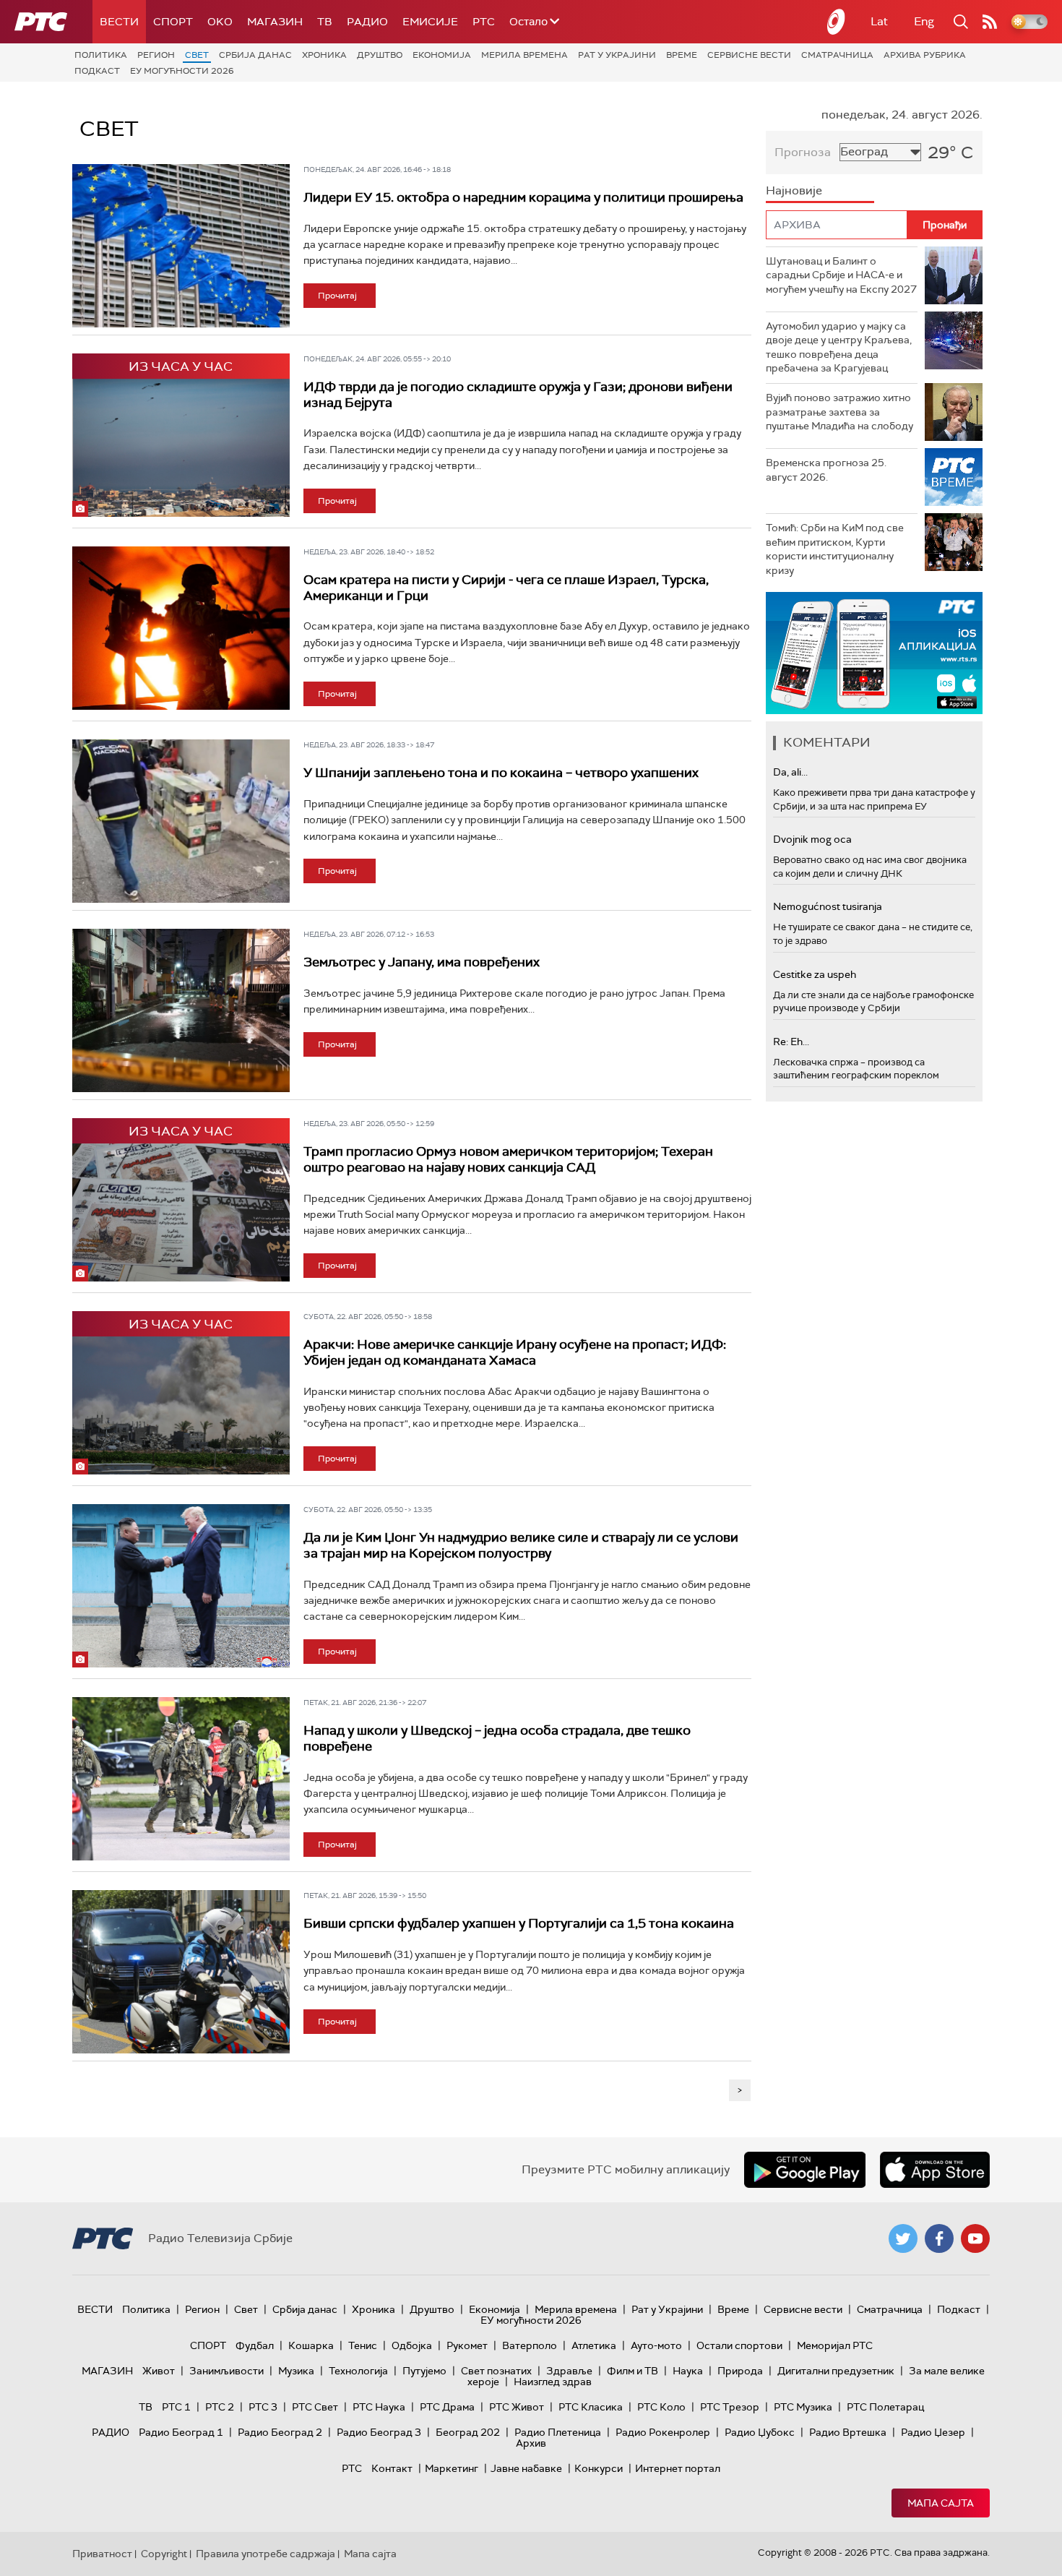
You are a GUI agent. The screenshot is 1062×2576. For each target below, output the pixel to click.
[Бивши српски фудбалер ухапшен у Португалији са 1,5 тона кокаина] (181, 1972)
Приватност (102, 2554)
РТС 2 (220, 2407)
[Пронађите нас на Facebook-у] (939, 2238)
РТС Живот (517, 2407)
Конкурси (599, 2468)
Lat (879, 21)
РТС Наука (379, 2407)
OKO (220, 22)
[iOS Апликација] (874, 653)
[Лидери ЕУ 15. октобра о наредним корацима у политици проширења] (181, 246)
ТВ (325, 22)
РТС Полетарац (885, 2407)
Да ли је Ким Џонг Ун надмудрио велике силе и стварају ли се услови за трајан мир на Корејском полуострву (521, 1545)
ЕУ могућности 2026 (182, 71)
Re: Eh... (791, 1042)
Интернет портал (678, 2468)
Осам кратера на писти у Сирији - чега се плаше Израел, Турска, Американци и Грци (506, 588)
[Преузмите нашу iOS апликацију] (935, 2170)
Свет (197, 55)
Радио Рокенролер (663, 2432)
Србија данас (255, 55)
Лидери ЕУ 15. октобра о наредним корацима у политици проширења (523, 197)
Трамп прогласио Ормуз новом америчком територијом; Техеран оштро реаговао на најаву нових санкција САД (508, 1159)
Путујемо (424, 2371)
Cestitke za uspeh (815, 974)
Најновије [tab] (794, 190)
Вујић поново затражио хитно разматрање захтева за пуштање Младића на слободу (839, 412)
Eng (924, 21)
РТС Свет (315, 2407)
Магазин (275, 22)
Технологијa (358, 2371)
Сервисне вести (749, 55)
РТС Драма (447, 2407)
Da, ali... (790, 772)
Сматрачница (837, 55)
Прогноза (803, 152)
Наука (688, 2371)
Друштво (380, 55)
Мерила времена (524, 55)
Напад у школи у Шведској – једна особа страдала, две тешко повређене (497, 1738)
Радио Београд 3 (379, 2432)
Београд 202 (468, 2432)
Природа (740, 2371)
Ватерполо (530, 2345)
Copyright (164, 2554)
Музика (296, 2371)
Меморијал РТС (835, 2345)
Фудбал (255, 2345)
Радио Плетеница (558, 2432)
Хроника (324, 55)
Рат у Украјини (617, 55)
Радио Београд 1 (181, 2432)
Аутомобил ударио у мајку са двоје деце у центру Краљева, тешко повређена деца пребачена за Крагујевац (839, 347)
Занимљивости (226, 2371)
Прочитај (337, 296)
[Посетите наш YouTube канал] (975, 2238)
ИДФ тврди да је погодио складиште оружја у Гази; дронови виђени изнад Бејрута (518, 395)
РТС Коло (661, 2407)
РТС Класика (591, 2407)
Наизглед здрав (553, 2382)
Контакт (392, 2468)
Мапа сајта (941, 2503)
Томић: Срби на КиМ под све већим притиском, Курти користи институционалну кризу (835, 549)
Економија (442, 55)
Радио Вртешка (848, 2432)
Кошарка (311, 2345)
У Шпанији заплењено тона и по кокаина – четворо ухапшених (501, 773)
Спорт (173, 22)
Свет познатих (496, 2371)
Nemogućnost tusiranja (828, 906)
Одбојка (412, 2345)
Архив (531, 2443)
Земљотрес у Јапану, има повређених (422, 962)
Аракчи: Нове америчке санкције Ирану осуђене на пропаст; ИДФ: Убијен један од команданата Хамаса (515, 1352)
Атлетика (594, 2345)
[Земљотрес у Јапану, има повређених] (181, 1010)
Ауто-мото (656, 2345)
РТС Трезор (730, 2407)
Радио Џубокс (760, 2432)
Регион (156, 55)
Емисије (430, 22)
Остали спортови (739, 2345)
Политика (101, 55)
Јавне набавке (526, 2468)
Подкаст (97, 71)
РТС (484, 22)
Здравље (569, 2371)
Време (682, 55)
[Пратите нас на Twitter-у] (903, 2238)
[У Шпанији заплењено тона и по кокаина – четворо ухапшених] (181, 821)
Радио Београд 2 (280, 2432)
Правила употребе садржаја (265, 2554)
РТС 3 (263, 2407)
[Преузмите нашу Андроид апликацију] (805, 2170)
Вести (119, 22)
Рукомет (467, 2345)
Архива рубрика (925, 55)
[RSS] (990, 22)
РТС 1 (176, 2407)
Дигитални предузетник (836, 2371)
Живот (159, 2371)
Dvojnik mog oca (812, 839)
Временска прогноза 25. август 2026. (826, 470)
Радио (367, 22)
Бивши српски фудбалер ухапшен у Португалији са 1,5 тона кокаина (519, 1923)
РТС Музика (803, 2407)
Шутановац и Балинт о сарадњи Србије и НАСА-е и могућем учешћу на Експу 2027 (841, 275)
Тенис (363, 2345)
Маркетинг (452, 2468)
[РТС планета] (837, 22)
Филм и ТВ (633, 2371)
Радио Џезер (933, 2432)
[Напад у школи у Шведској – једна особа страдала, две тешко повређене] (181, 1779)
